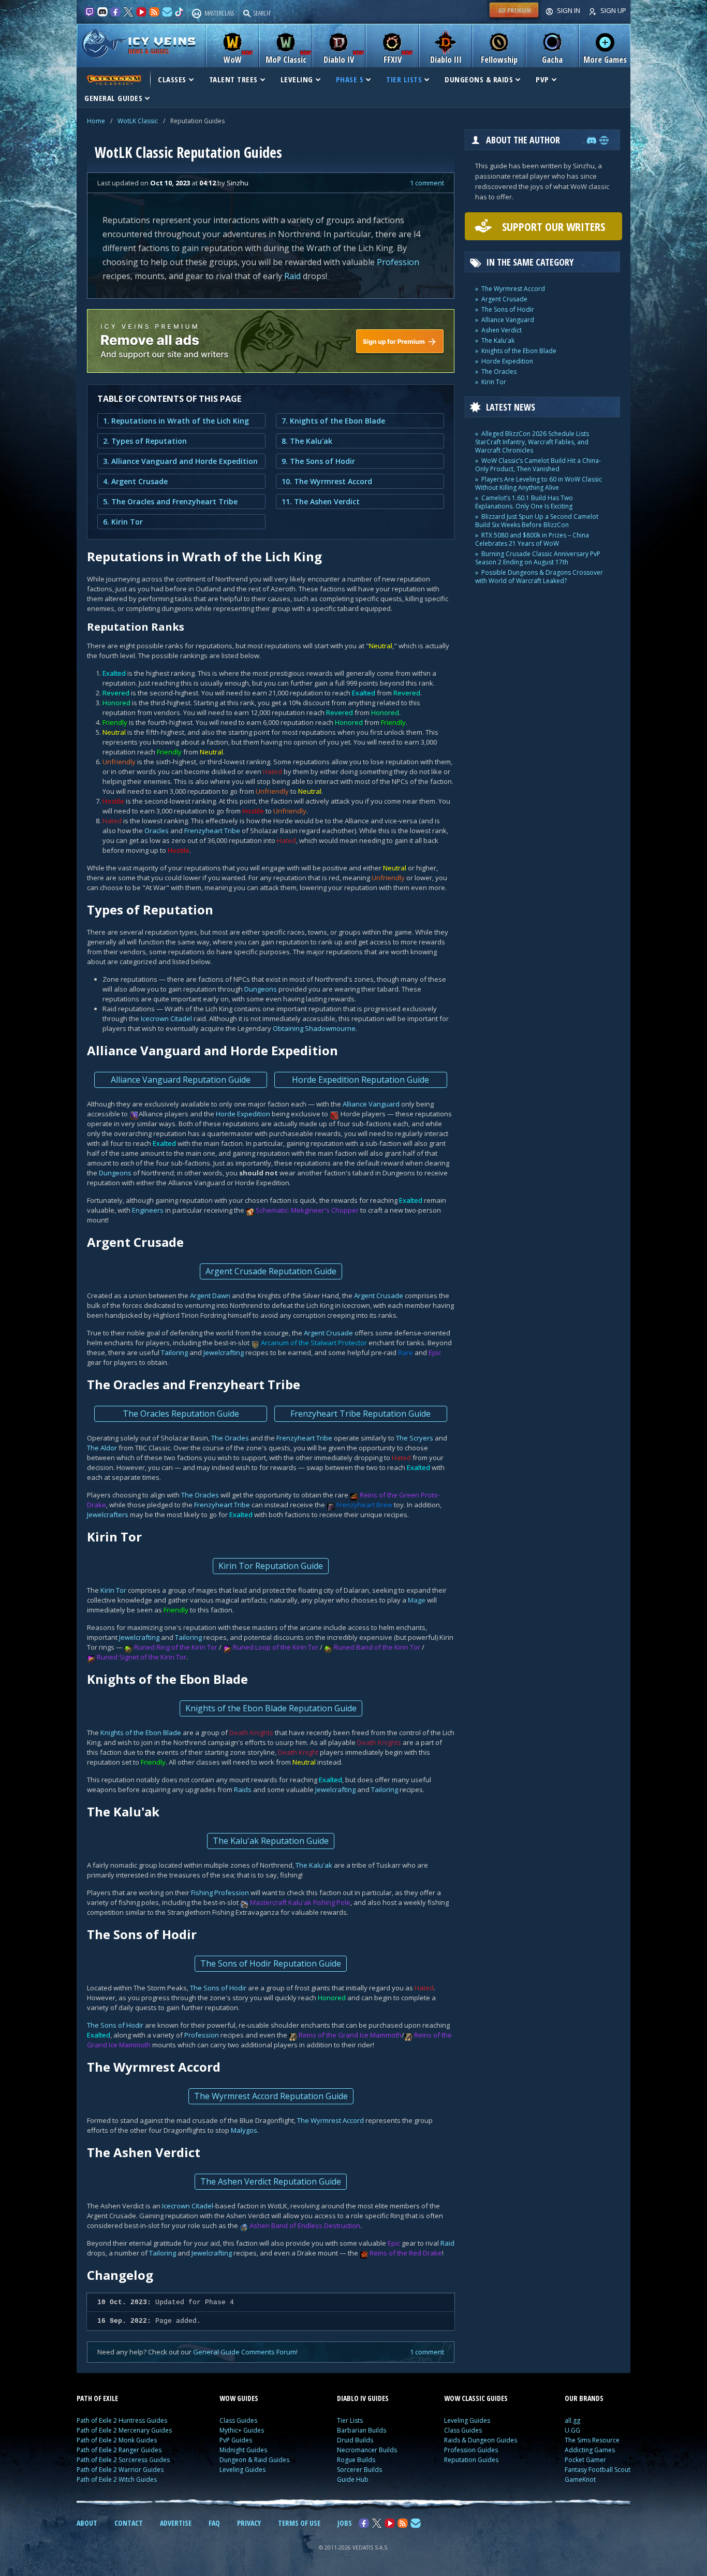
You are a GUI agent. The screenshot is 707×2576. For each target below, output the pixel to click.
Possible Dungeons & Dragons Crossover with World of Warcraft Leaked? (539, 577)
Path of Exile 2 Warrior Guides (120, 2470)
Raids (243, 1789)
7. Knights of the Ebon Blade (333, 421)
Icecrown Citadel (166, 1018)
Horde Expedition (243, 1114)
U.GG (572, 2430)
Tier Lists (350, 2420)
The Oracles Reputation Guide (181, 1414)
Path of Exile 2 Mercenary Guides (124, 2430)
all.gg (572, 2420)
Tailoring (174, 1352)
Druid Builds (355, 2440)
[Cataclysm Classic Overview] (113, 79)
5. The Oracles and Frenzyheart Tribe (170, 501)
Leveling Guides (242, 2470)
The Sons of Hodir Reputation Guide (271, 1963)
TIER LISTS (404, 79)
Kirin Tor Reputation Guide (271, 1566)
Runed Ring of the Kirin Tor (176, 1647)
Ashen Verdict (502, 330)
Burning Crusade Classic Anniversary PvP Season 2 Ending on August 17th (538, 558)
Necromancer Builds (367, 2450)
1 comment (427, 183)
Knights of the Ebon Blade (141, 1733)
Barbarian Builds (362, 2430)
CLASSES (172, 79)
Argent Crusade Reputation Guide (271, 1271)
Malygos (244, 2130)
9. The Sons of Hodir (318, 461)
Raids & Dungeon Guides (481, 2440)
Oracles (157, 831)
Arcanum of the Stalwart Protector (314, 1343)
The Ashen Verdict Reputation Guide (271, 2181)
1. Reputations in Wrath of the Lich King (176, 421)
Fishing (202, 1893)
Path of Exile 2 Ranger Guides (119, 2450)
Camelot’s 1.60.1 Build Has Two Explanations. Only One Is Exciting (524, 502)
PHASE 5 (350, 79)
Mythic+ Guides (242, 2430)
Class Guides (238, 2420)
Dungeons (261, 989)
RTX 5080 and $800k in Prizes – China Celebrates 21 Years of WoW (532, 539)
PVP (542, 79)
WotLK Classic (138, 121)
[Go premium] (514, 18)
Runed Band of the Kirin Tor (377, 1647)
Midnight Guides (243, 2450)
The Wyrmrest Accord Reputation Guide (271, 2096)
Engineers (148, 1210)
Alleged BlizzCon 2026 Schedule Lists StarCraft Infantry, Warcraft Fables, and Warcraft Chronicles (532, 442)
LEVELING (297, 79)
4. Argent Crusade (135, 481)
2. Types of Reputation (145, 441)
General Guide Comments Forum (245, 2352)
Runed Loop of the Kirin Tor (276, 1647)
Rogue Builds (356, 2460)
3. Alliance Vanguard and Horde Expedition (180, 461)
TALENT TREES (233, 79)
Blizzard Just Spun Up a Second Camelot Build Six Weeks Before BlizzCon (537, 521)
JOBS (345, 2523)
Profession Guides (471, 2450)
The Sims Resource (592, 2440)
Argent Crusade (379, 1296)
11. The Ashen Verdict (321, 501)
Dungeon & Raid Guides (254, 2460)
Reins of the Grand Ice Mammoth (350, 2035)
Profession (398, 262)
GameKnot (580, 2479)
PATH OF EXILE (97, 2398)
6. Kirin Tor (123, 522)
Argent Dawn (210, 1296)
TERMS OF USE (299, 2523)
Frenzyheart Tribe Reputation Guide (360, 1414)
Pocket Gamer (585, 2460)
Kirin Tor (113, 1590)
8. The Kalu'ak (307, 441)
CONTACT (129, 2523)
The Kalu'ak (314, 1865)
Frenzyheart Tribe (212, 831)
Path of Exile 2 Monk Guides (117, 2440)
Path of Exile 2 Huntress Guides (122, 2420)
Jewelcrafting (224, 1352)
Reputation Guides (471, 2460)
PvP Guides (236, 2440)
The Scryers (415, 1438)
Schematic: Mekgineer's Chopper (307, 1210)
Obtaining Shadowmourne (314, 1028)
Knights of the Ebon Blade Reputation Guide (271, 1708)
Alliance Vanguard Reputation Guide (181, 1080)
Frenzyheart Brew (364, 1505)
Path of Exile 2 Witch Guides (117, 2479)
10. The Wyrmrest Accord (327, 481)
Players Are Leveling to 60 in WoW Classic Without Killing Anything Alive (539, 483)
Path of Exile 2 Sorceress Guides (123, 2460)
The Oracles (230, 1438)
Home (96, 121)
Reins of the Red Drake (406, 2253)
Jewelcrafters (108, 1515)
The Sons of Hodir (218, 1988)
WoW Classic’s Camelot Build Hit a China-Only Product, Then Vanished (538, 465)
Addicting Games (590, 2450)
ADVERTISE (176, 2523)
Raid (292, 276)
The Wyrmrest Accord (330, 2120)
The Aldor (102, 1448)
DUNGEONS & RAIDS (479, 79)
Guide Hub (353, 2479)
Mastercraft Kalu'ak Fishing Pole (300, 1902)
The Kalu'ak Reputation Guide (271, 1841)
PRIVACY (249, 2523)
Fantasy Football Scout (598, 2470)
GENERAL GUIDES (113, 98)
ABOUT (87, 2523)
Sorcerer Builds (359, 2470)
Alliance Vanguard (371, 1104)
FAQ (214, 2523)
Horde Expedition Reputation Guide (360, 1080)
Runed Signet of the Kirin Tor (142, 1657)
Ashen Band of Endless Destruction (305, 2225)
